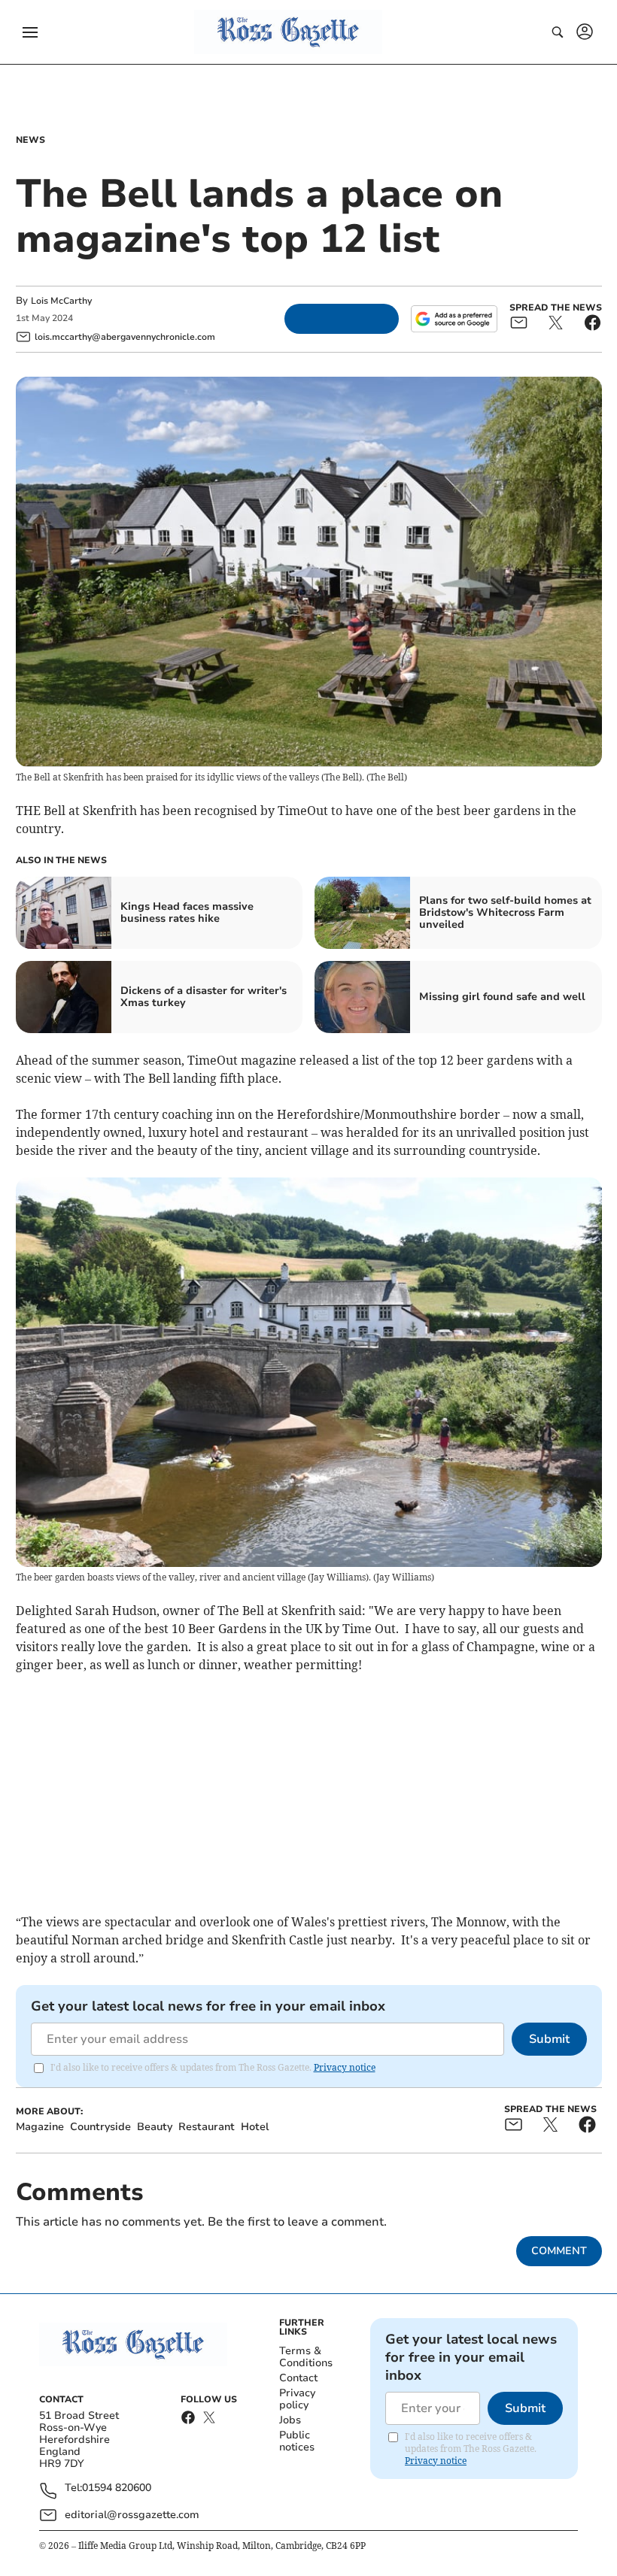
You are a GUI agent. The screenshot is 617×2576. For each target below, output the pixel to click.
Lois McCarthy (61, 301)
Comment (559, 2251)
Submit (549, 2039)
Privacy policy (297, 2399)
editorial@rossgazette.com (132, 2515)
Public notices (297, 2441)
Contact (298, 2378)
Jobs (290, 2420)
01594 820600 (117, 2488)
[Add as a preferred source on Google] (454, 319)
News (30, 140)
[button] (30, 32)
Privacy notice (345, 2067)
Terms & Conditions (306, 2357)
